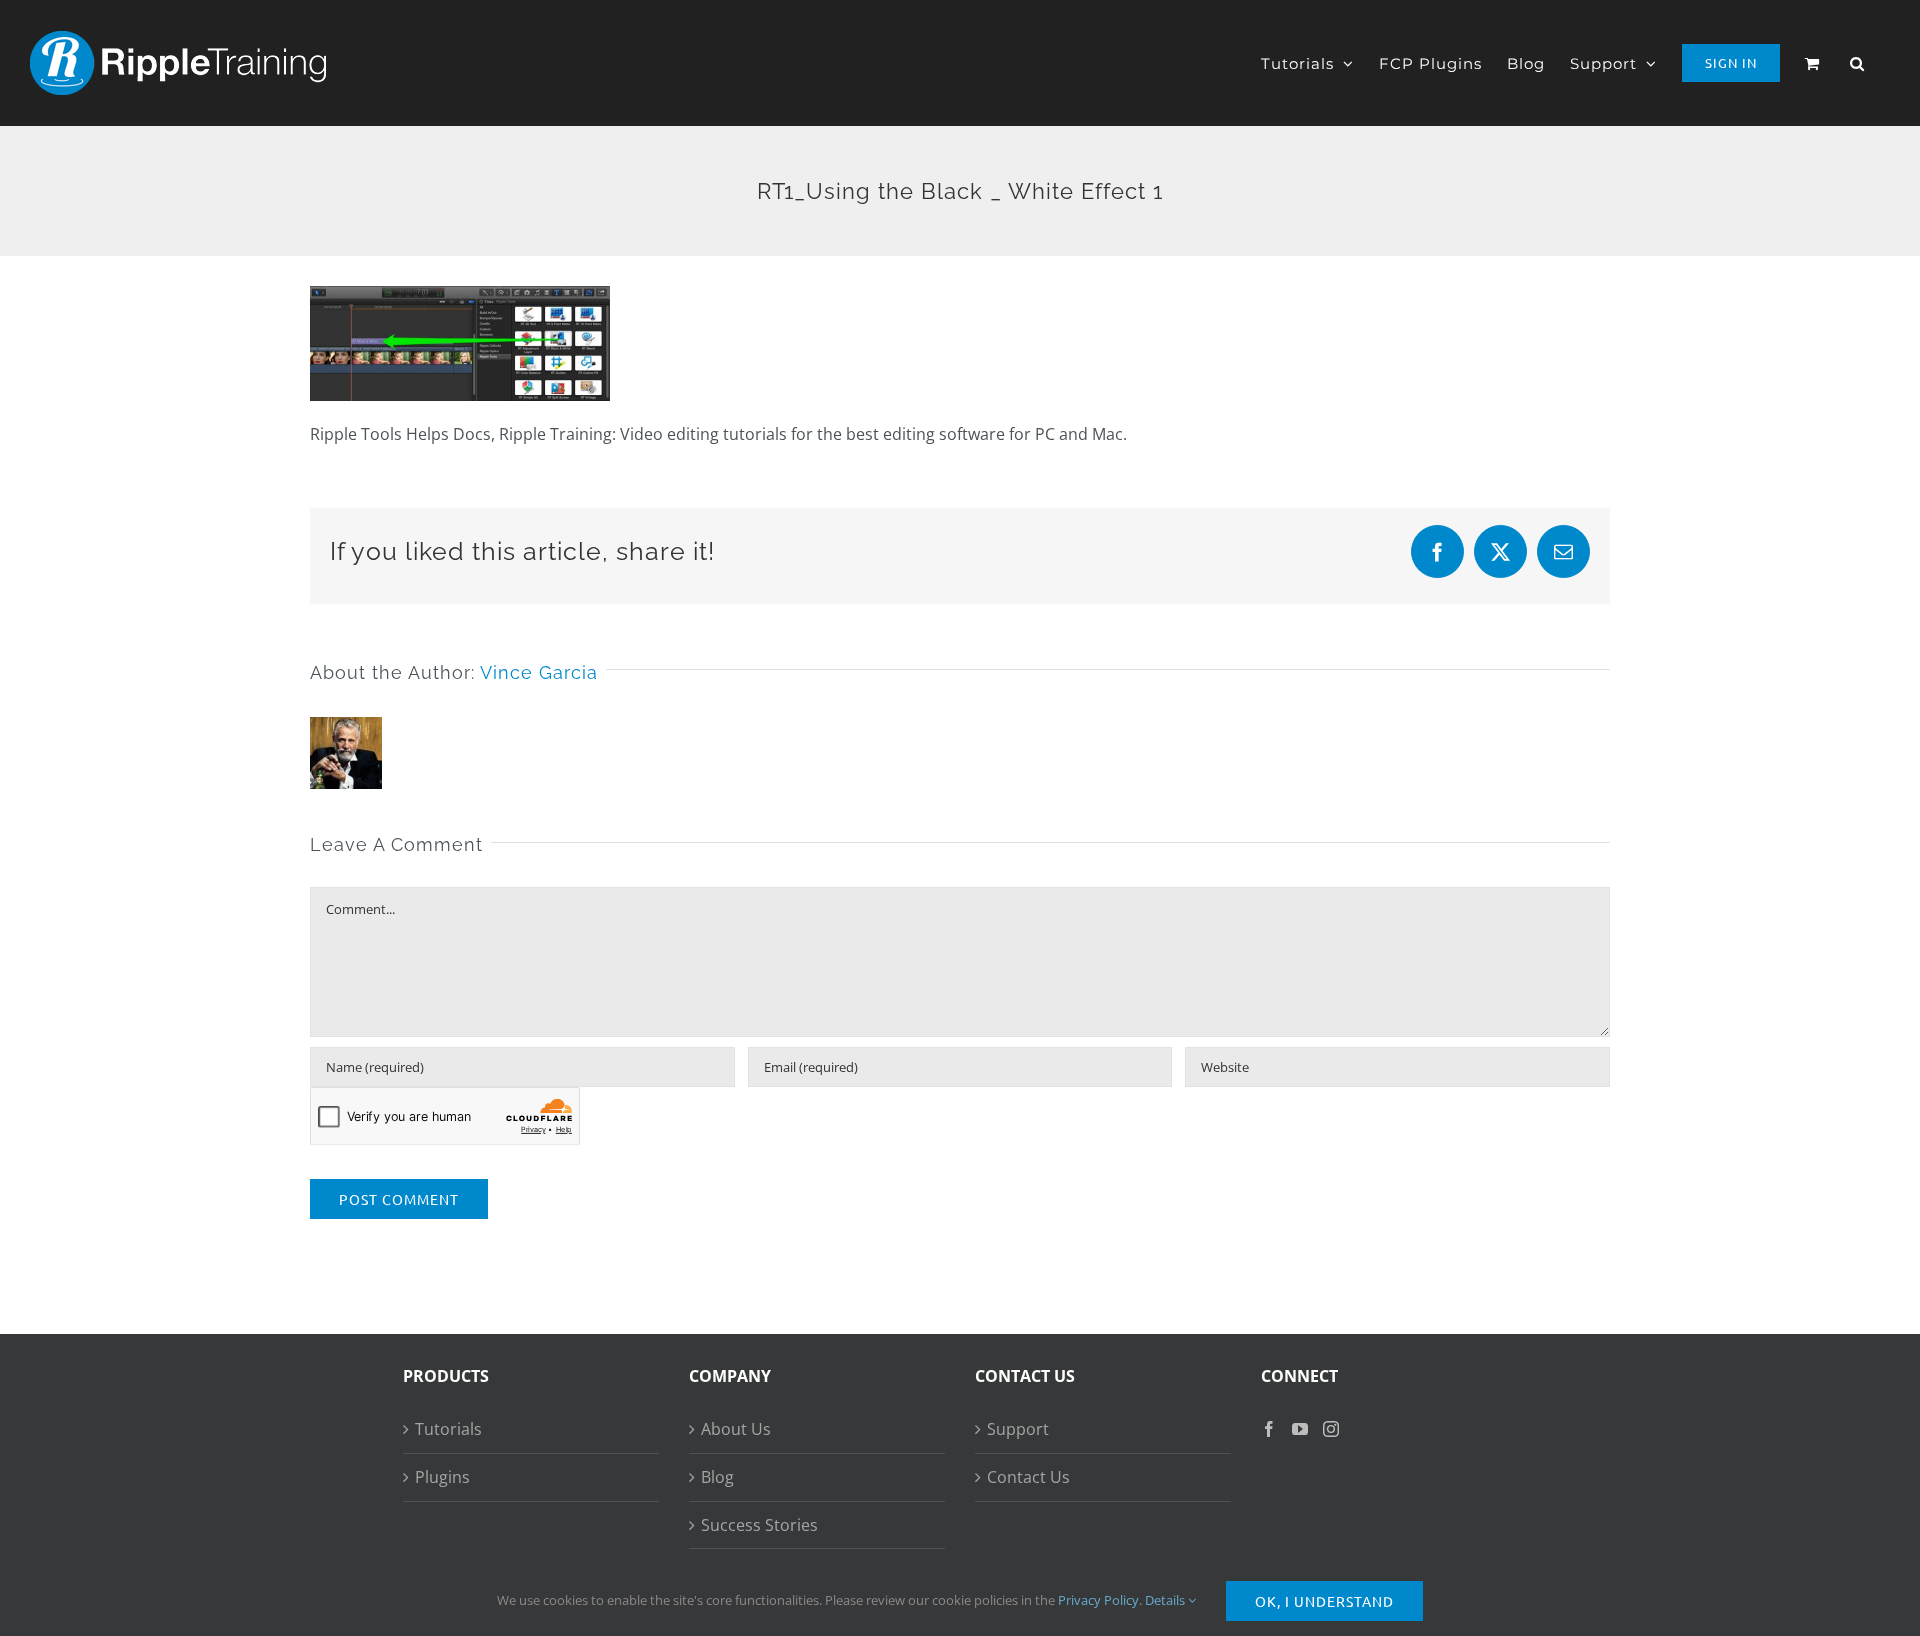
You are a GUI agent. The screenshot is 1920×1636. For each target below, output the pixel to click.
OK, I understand (1324, 1601)
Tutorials (448, 1429)
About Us (736, 1429)
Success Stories (759, 1525)
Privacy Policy (1098, 1600)
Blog (717, 1477)
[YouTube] (1300, 1429)
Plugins (442, 1477)
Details (1166, 1600)
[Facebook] (1269, 1429)
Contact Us (1028, 1477)
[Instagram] (1331, 1429)
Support (1018, 1429)
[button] (1857, 63)
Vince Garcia (539, 672)
